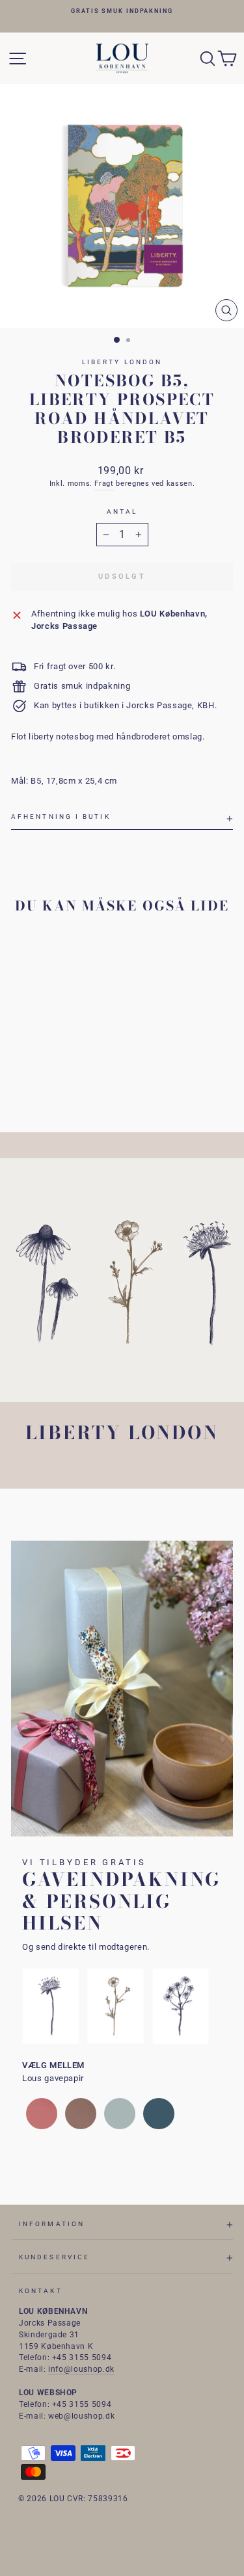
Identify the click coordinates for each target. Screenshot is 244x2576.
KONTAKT (41, 2291)
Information (52, 2224)
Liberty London (122, 362)
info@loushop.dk (81, 2369)
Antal (122, 511)
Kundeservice (54, 2257)
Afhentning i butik (61, 817)
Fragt (104, 484)
